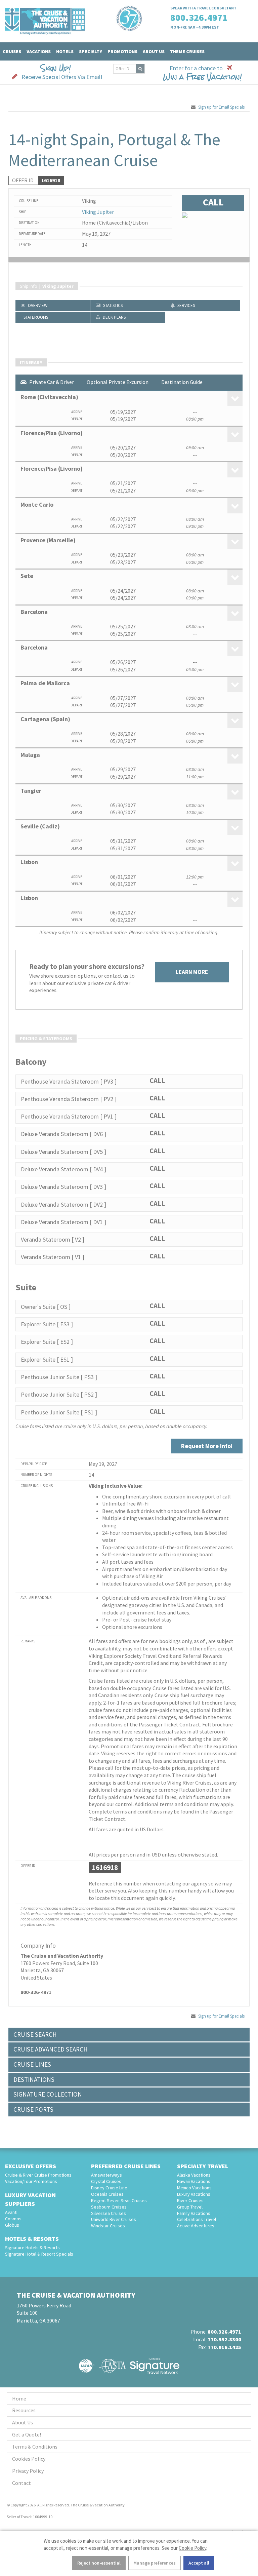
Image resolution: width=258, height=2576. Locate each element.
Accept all (199, 2563)
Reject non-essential (99, 2563)
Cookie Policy (192, 2548)
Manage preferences (155, 2563)
